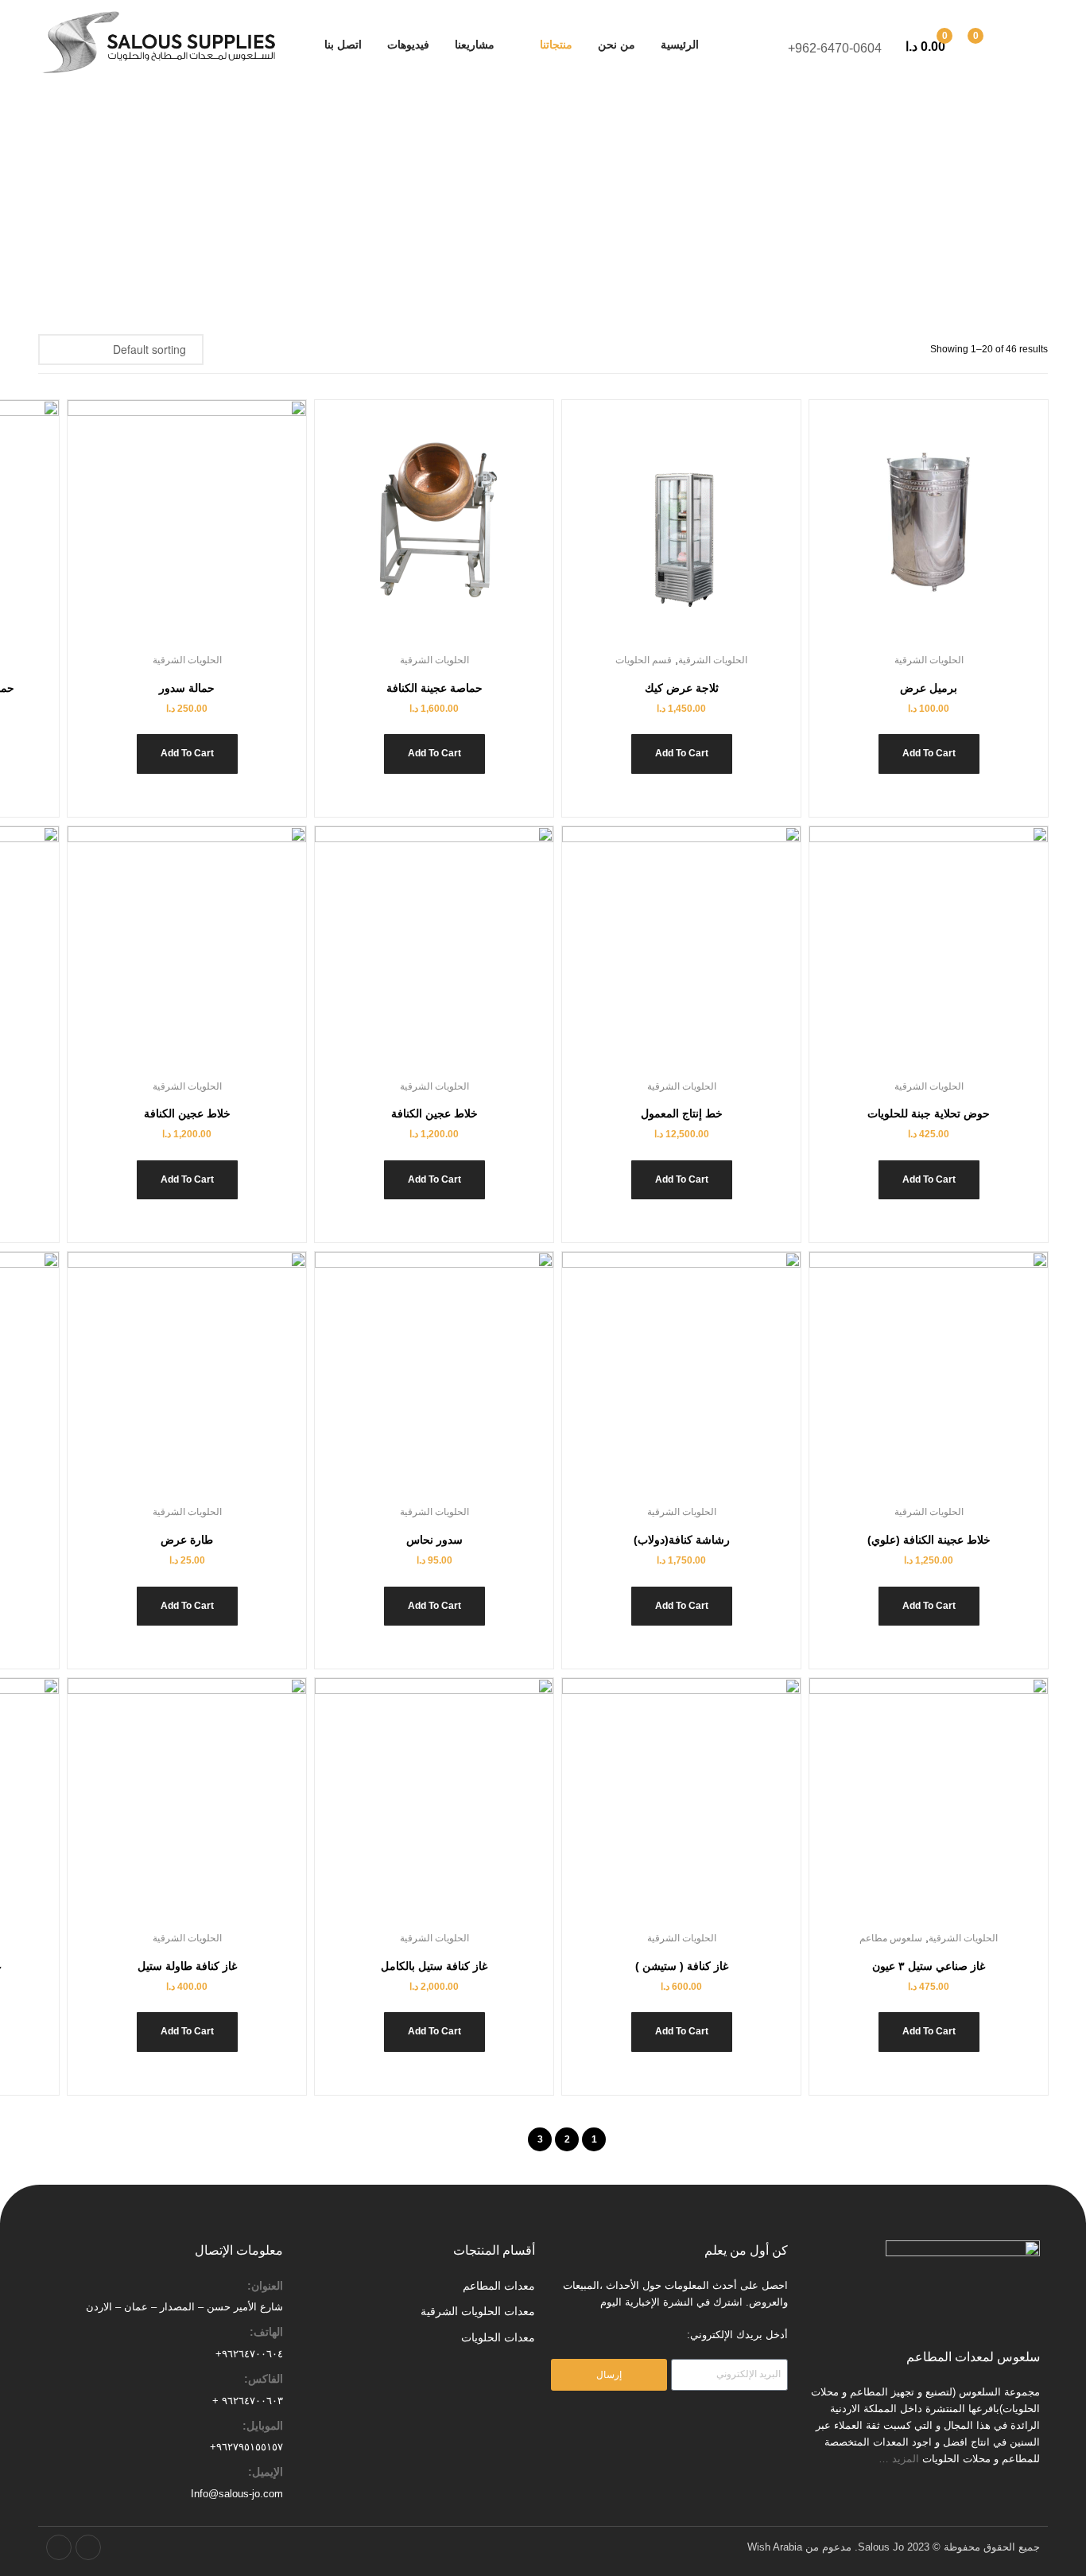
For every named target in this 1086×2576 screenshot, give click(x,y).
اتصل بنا (343, 45)
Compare (910, 531)
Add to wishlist (948, 531)
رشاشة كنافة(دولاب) (682, 1540)
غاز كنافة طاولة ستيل (187, 1966)
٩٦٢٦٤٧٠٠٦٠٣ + (248, 2401)
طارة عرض (187, 1540)
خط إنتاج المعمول (682, 1113)
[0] (993, 45)
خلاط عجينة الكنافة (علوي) (929, 1540)
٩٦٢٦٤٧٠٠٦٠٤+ (249, 2354)
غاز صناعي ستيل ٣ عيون (929, 1966)
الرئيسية (680, 45)
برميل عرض (929, 688)
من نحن (617, 45)
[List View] (219, 349)
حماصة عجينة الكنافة (434, 688)
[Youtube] (59, 2547)
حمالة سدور (187, 688)
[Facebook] (88, 2547)
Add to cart (929, 753)
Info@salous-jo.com (237, 2494)
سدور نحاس (434, 1540)
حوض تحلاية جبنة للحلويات (929, 1113)
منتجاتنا (556, 45)
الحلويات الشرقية (929, 660)
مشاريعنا (475, 45)
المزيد (907, 2459)
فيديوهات (408, 45)
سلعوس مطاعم (891, 1938)
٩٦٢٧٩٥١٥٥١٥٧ (250, 2447)
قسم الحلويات (644, 660)
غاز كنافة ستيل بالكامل (434, 1966)
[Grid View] (237, 349)
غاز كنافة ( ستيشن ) (682, 1966)
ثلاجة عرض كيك (682, 688)
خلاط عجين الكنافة (434, 1113)
